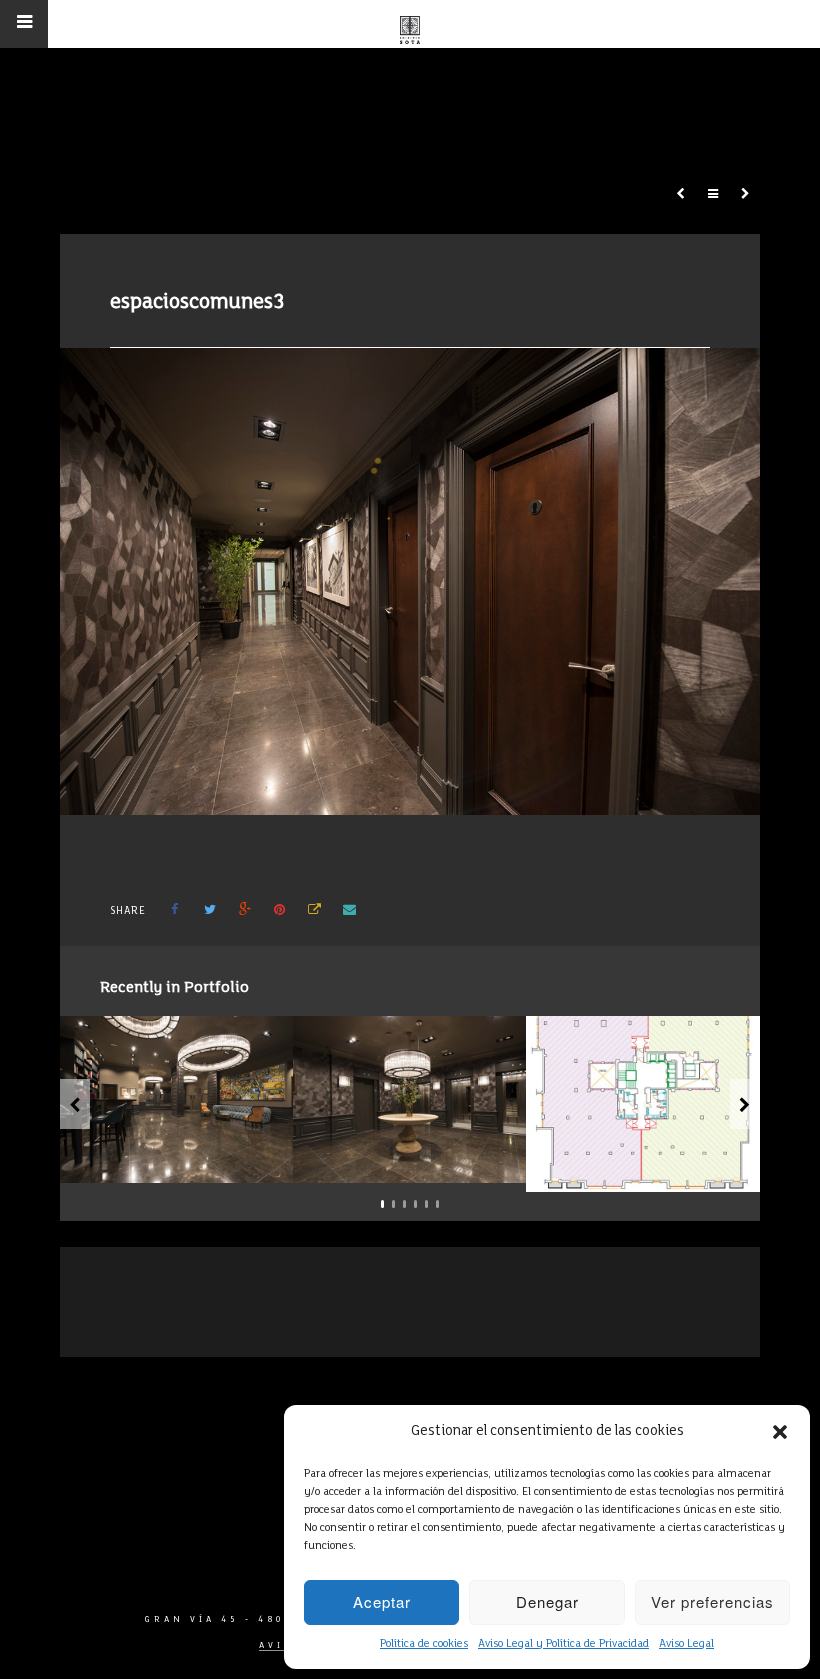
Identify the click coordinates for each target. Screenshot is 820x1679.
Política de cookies (424, 1644)
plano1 (653, 1169)
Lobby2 (419, 1160)
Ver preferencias (712, 1601)
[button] (780, 1432)
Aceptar (382, 1601)
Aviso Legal (686, 1644)
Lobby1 (186, 1160)
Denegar (547, 1601)
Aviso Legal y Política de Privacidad (563, 1644)
